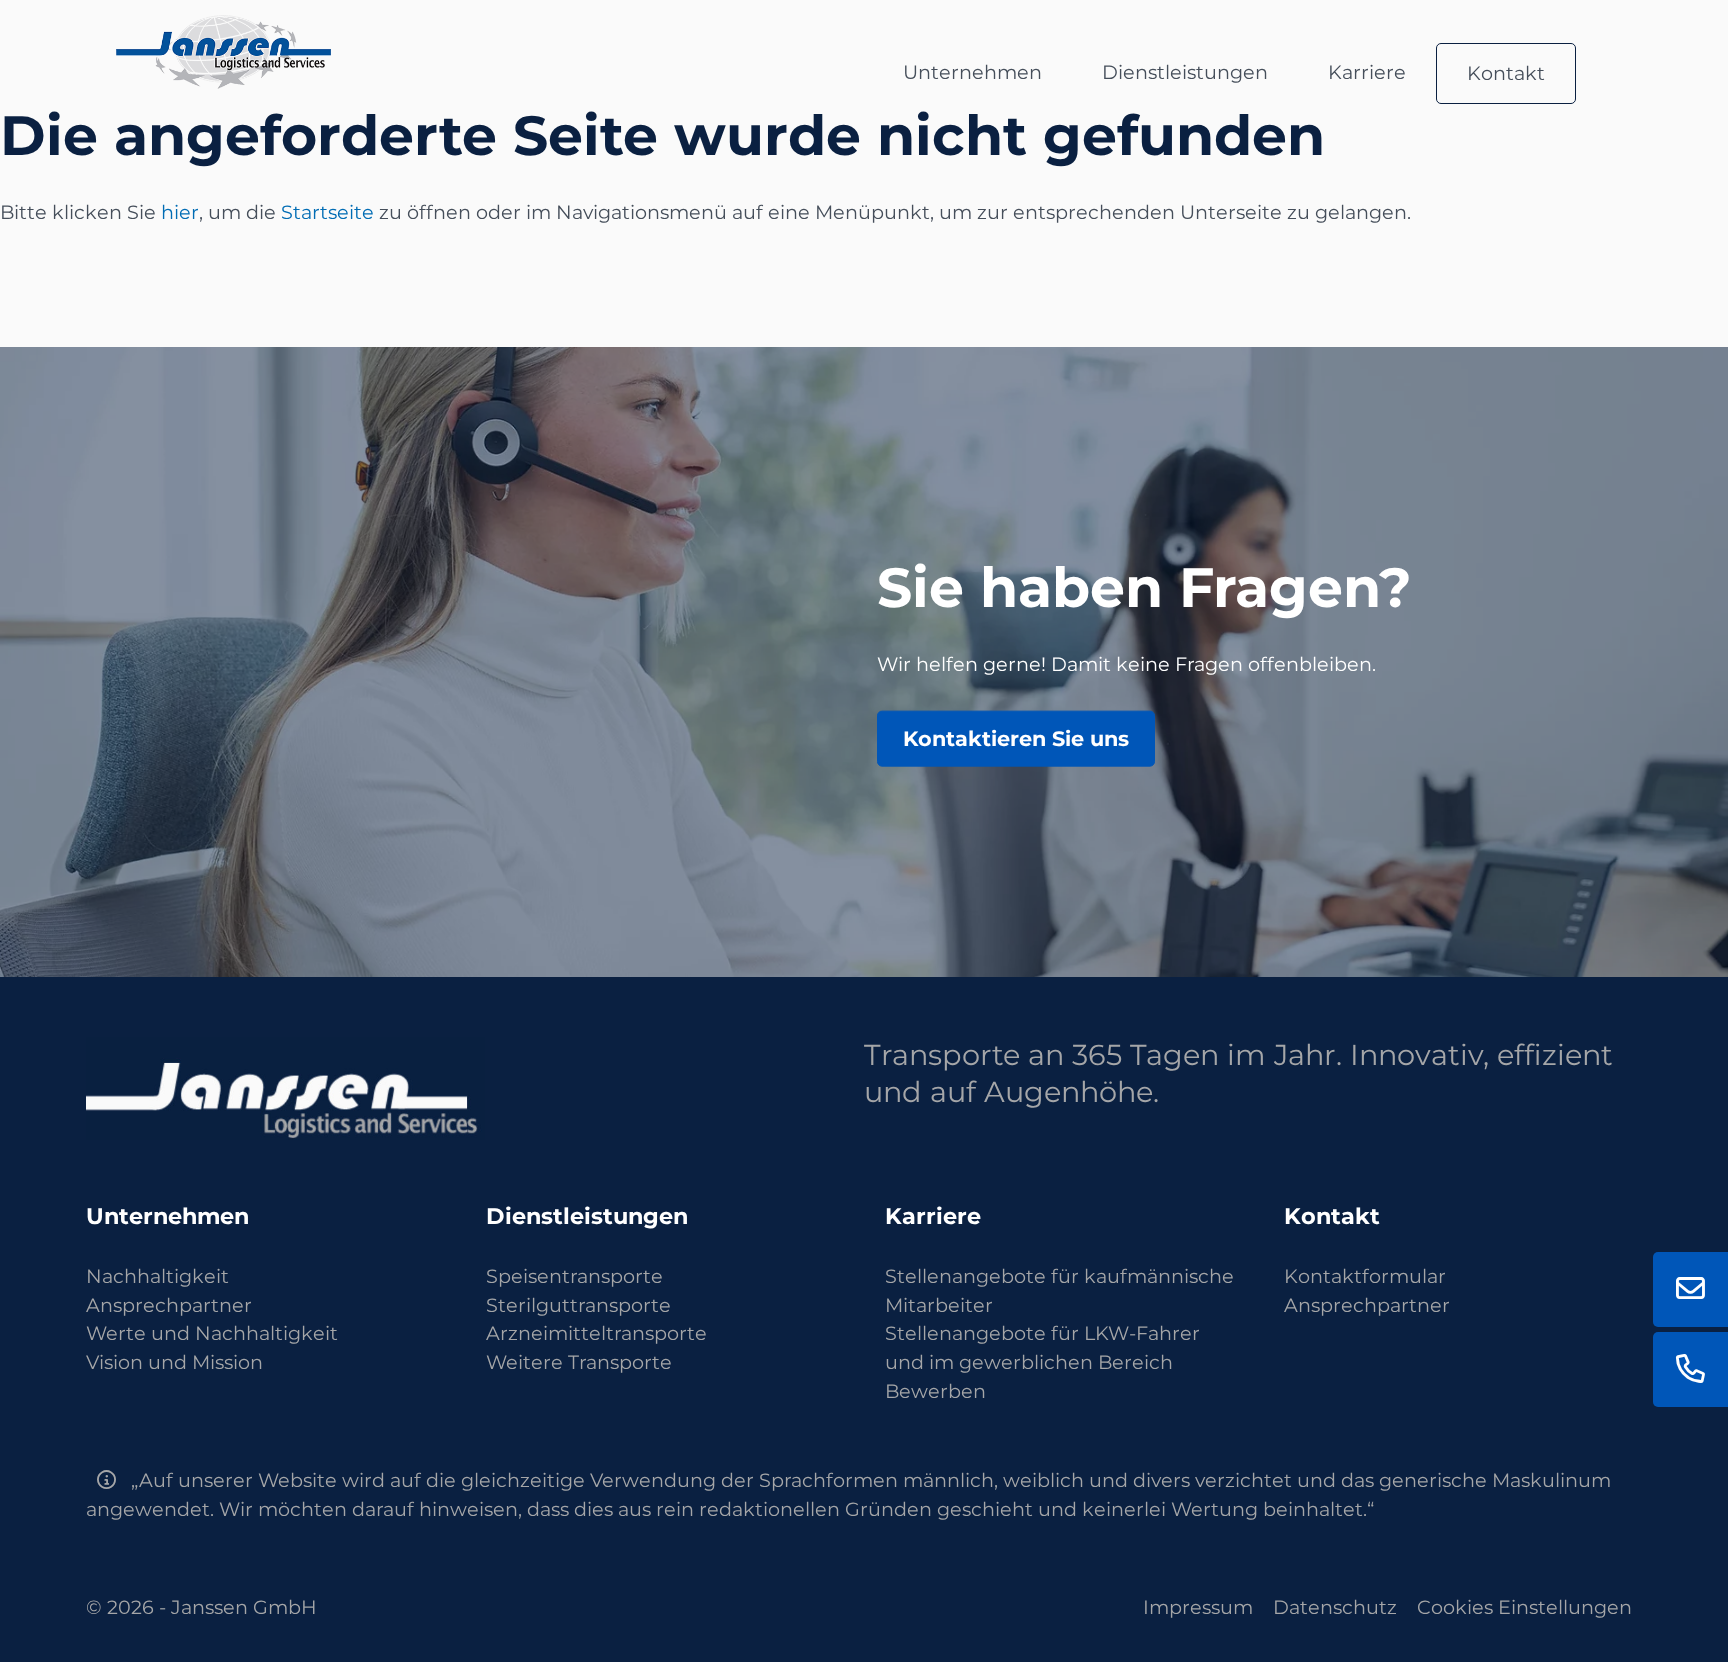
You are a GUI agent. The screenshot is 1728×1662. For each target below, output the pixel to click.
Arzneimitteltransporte (596, 1333)
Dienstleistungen (1185, 72)
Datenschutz (1335, 1607)
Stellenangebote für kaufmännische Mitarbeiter (1059, 1290)
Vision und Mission (174, 1362)
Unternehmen (972, 72)
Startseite (327, 212)
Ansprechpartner (169, 1305)
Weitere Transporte (579, 1362)
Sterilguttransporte (578, 1305)
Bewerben (935, 1391)
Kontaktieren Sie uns (1016, 737)
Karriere (1367, 72)
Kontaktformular (1365, 1276)
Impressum (1198, 1607)
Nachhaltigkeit (157, 1276)
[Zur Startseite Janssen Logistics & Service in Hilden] (223, 29)
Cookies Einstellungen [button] (1524, 1607)
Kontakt (1506, 73)
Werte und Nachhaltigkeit (212, 1333)
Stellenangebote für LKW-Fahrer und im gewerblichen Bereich (1042, 1347)
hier (180, 212)
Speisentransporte (574, 1276)
